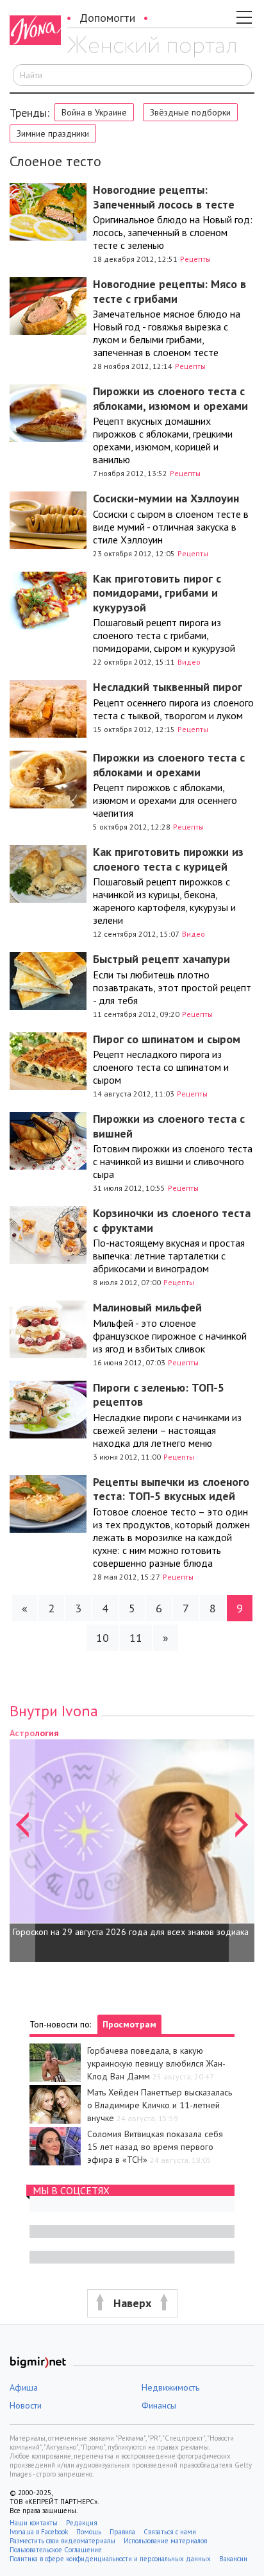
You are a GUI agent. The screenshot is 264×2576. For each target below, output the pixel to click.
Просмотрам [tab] (129, 2024)
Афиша (24, 2387)
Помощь (89, 2532)
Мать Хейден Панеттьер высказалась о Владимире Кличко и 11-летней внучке (160, 2105)
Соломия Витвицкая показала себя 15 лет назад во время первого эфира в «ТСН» (155, 2147)
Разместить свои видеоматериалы (62, 2541)
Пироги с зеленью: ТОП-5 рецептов (159, 1395)
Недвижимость (170, 2387)
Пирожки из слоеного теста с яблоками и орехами (169, 765)
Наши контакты (34, 2523)
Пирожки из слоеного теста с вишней (169, 1126)
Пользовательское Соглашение (56, 2550)
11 (136, 1638)
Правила (122, 2532)
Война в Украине (94, 112)
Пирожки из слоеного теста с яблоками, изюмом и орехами (170, 398)
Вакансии (233, 2559)
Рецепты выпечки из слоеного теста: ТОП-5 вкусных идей (171, 1489)
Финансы (159, 2405)
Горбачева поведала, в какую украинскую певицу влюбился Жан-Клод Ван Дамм (156, 2063)
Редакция (82, 2523)
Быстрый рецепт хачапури (161, 959)
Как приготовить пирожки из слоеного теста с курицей (168, 859)
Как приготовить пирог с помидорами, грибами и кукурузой (157, 593)
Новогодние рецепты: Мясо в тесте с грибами (169, 291)
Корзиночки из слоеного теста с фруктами (172, 1220)
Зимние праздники (53, 133)
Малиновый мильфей (147, 1307)
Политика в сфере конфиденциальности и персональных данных (110, 2559)
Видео (189, 662)
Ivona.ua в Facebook (39, 2532)
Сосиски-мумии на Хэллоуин (166, 498)
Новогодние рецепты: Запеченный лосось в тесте (164, 197)
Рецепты (195, 259)
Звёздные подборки (190, 112)
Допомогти (107, 18)
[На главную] (152, 47)
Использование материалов (165, 2541)
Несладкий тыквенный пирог (168, 687)
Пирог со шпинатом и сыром (167, 1039)
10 (103, 1638)
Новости (26, 2405)
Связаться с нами (170, 2532)
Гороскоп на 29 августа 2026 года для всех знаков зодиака (131, 1932)
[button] (22, 1844)
